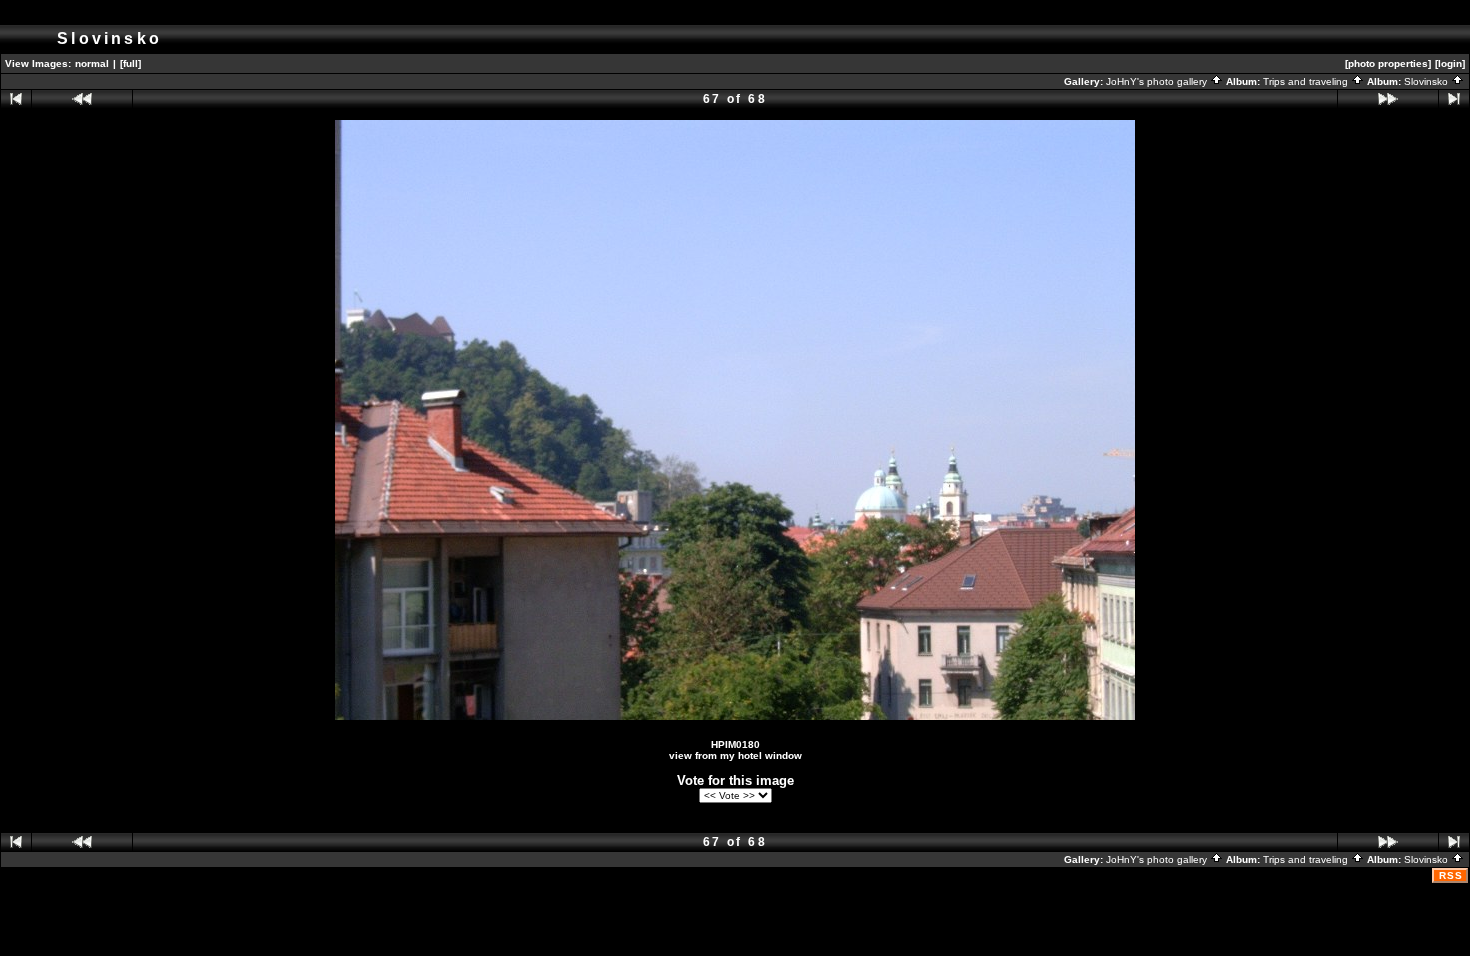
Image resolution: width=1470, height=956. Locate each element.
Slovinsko (1427, 81)
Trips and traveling (1307, 81)
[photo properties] (1388, 63)
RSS (1451, 875)
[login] (1450, 63)
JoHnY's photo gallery (1158, 81)
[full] (130, 63)
